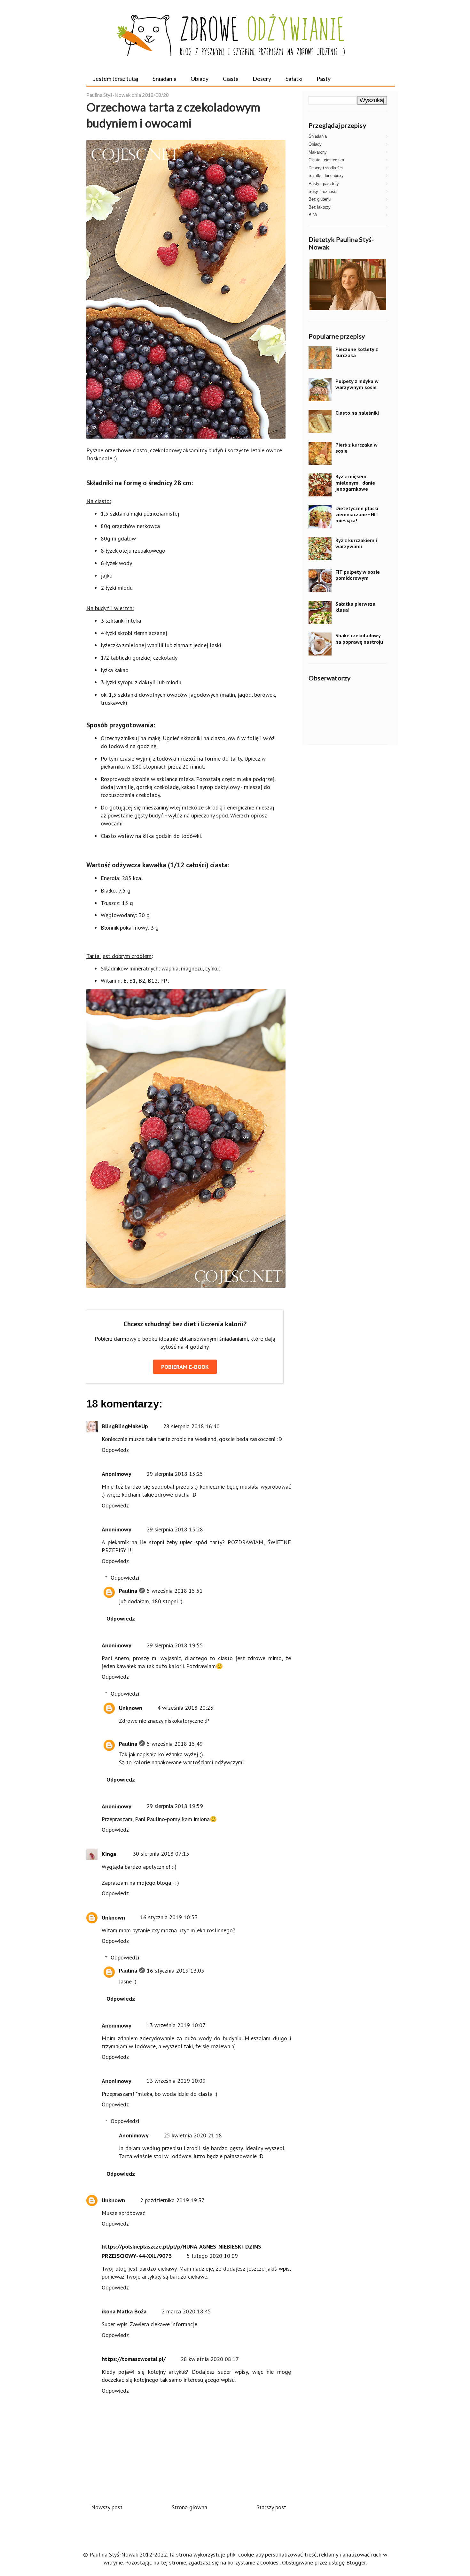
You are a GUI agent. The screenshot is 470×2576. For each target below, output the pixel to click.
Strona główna (189, 2507)
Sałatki (294, 79)
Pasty (324, 79)
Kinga (110, 1854)
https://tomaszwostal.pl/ (134, 2359)
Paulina (128, 1591)
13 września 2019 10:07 (176, 2025)
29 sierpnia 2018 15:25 (175, 1474)
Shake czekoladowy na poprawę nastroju (359, 638)
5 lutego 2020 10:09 (212, 2256)
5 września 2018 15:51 (175, 1591)
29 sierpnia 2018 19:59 (175, 1806)
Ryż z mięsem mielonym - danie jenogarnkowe (355, 482)
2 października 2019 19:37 (172, 2200)
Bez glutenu (320, 199)
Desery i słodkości (326, 168)
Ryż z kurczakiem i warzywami (356, 543)
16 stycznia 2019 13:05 (176, 1970)
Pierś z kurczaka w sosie (356, 448)
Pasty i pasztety (324, 184)
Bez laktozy (320, 207)
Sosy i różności (323, 192)
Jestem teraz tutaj (116, 79)
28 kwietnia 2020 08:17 (210, 2359)
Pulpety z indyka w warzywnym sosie (357, 384)
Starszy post (271, 2507)
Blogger (356, 2562)
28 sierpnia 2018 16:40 (191, 1426)
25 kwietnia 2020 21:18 (193, 2135)
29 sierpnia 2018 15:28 (175, 1529)
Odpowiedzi (125, 1578)
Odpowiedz (115, 1450)
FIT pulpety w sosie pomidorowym (358, 575)
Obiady (200, 79)
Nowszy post (107, 2507)
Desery (262, 79)
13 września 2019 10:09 (176, 2081)
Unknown (131, 1708)
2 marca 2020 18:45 (186, 2311)
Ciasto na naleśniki (357, 413)
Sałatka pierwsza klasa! (355, 607)
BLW (313, 215)
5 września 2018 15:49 (175, 1744)
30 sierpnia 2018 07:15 (161, 1854)
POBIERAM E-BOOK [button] (185, 1367)
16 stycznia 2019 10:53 (169, 1917)
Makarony (318, 152)
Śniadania (164, 79)
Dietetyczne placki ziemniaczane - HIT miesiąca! (357, 514)
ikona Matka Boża (124, 2311)
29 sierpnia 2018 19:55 (175, 1645)
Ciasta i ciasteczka (326, 160)
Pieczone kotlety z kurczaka (357, 352)
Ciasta (231, 79)
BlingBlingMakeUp (125, 1426)
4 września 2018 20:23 (185, 1708)
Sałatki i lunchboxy (326, 176)
